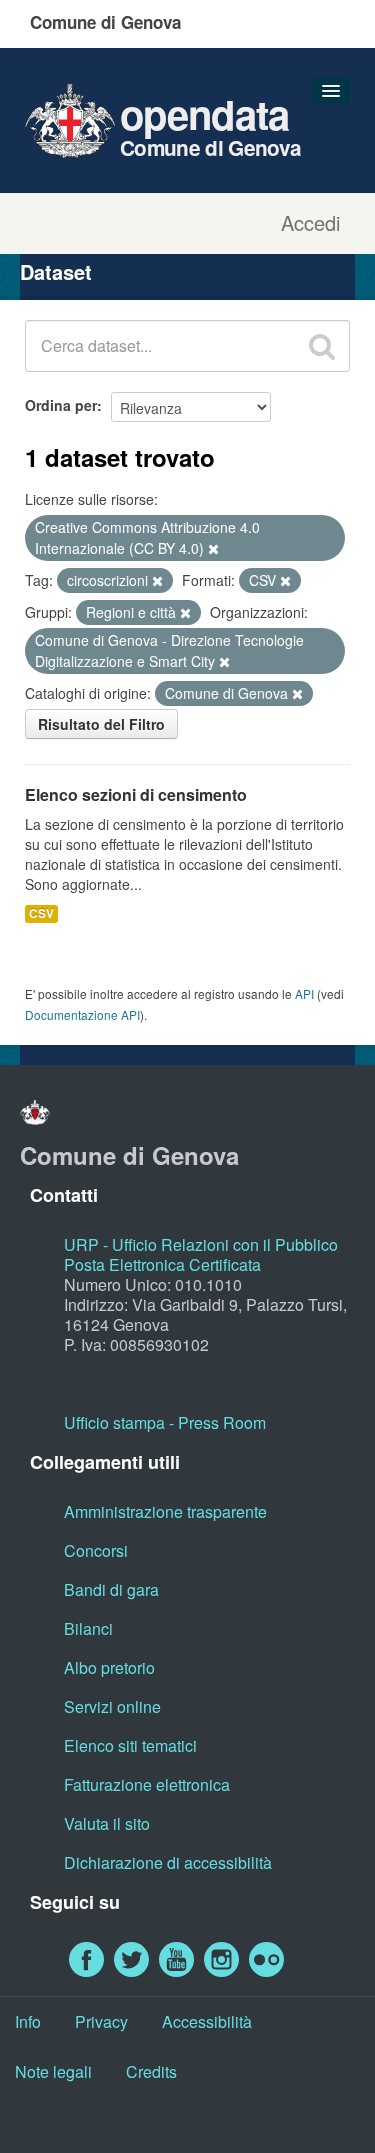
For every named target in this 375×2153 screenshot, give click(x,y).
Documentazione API (82, 1014)
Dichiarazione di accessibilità (168, 1862)
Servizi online (112, 1706)
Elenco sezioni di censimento (136, 794)
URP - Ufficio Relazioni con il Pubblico (201, 1244)
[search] (322, 346)
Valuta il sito (107, 1823)
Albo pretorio (109, 1667)
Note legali (53, 2071)
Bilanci (88, 1628)
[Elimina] (213, 549)
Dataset (56, 271)
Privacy (101, 2021)
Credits (151, 2071)
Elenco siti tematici (130, 1745)
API (304, 993)
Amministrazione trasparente (165, 1511)
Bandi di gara (111, 1589)
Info (28, 2021)
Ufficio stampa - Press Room (165, 1422)
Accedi (310, 223)
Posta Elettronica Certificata (162, 1264)
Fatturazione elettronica (147, 1784)
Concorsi (96, 1550)
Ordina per (61, 405)
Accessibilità (207, 2021)
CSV (41, 913)
